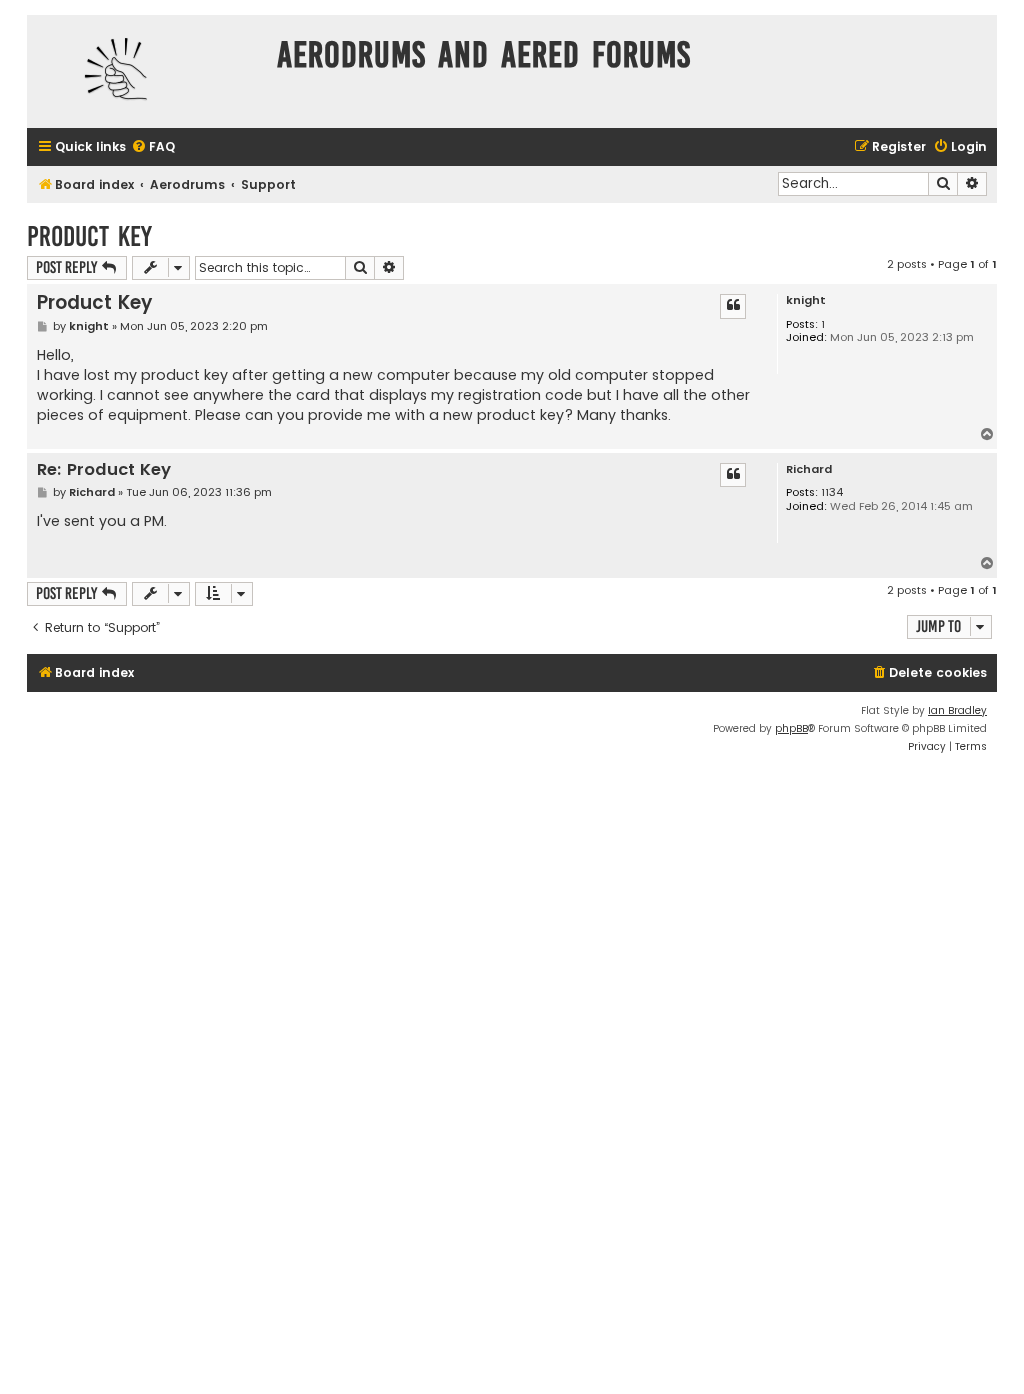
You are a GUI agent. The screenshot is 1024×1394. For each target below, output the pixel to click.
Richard (809, 469)
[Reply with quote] (733, 306)
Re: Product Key (104, 470)
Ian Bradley (957, 710)
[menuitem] (153, 147)
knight (806, 300)
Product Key (89, 236)
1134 (832, 492)
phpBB (791, 728)
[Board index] (147, 71)
